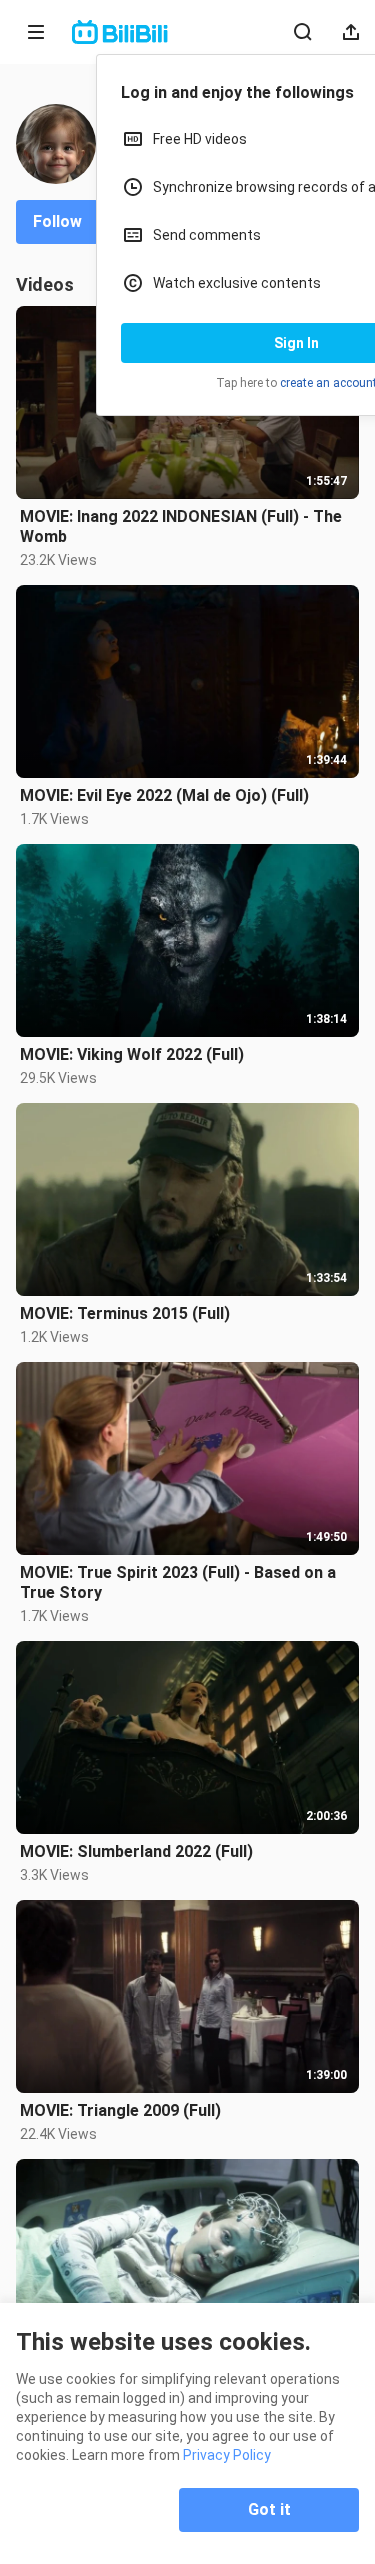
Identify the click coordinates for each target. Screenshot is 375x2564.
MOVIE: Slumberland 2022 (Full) (136, 1851)
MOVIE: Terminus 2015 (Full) (125, 1313)
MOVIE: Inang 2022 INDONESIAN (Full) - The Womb (181, 526)
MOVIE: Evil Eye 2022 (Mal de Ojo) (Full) (164, 795)
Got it (269, 2509)
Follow (57, 221)
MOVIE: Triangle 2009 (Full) (120, 2110)
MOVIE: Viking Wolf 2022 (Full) (132, 1054)
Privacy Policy (227, 2455)
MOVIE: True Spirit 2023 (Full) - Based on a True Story (178, 1582)
